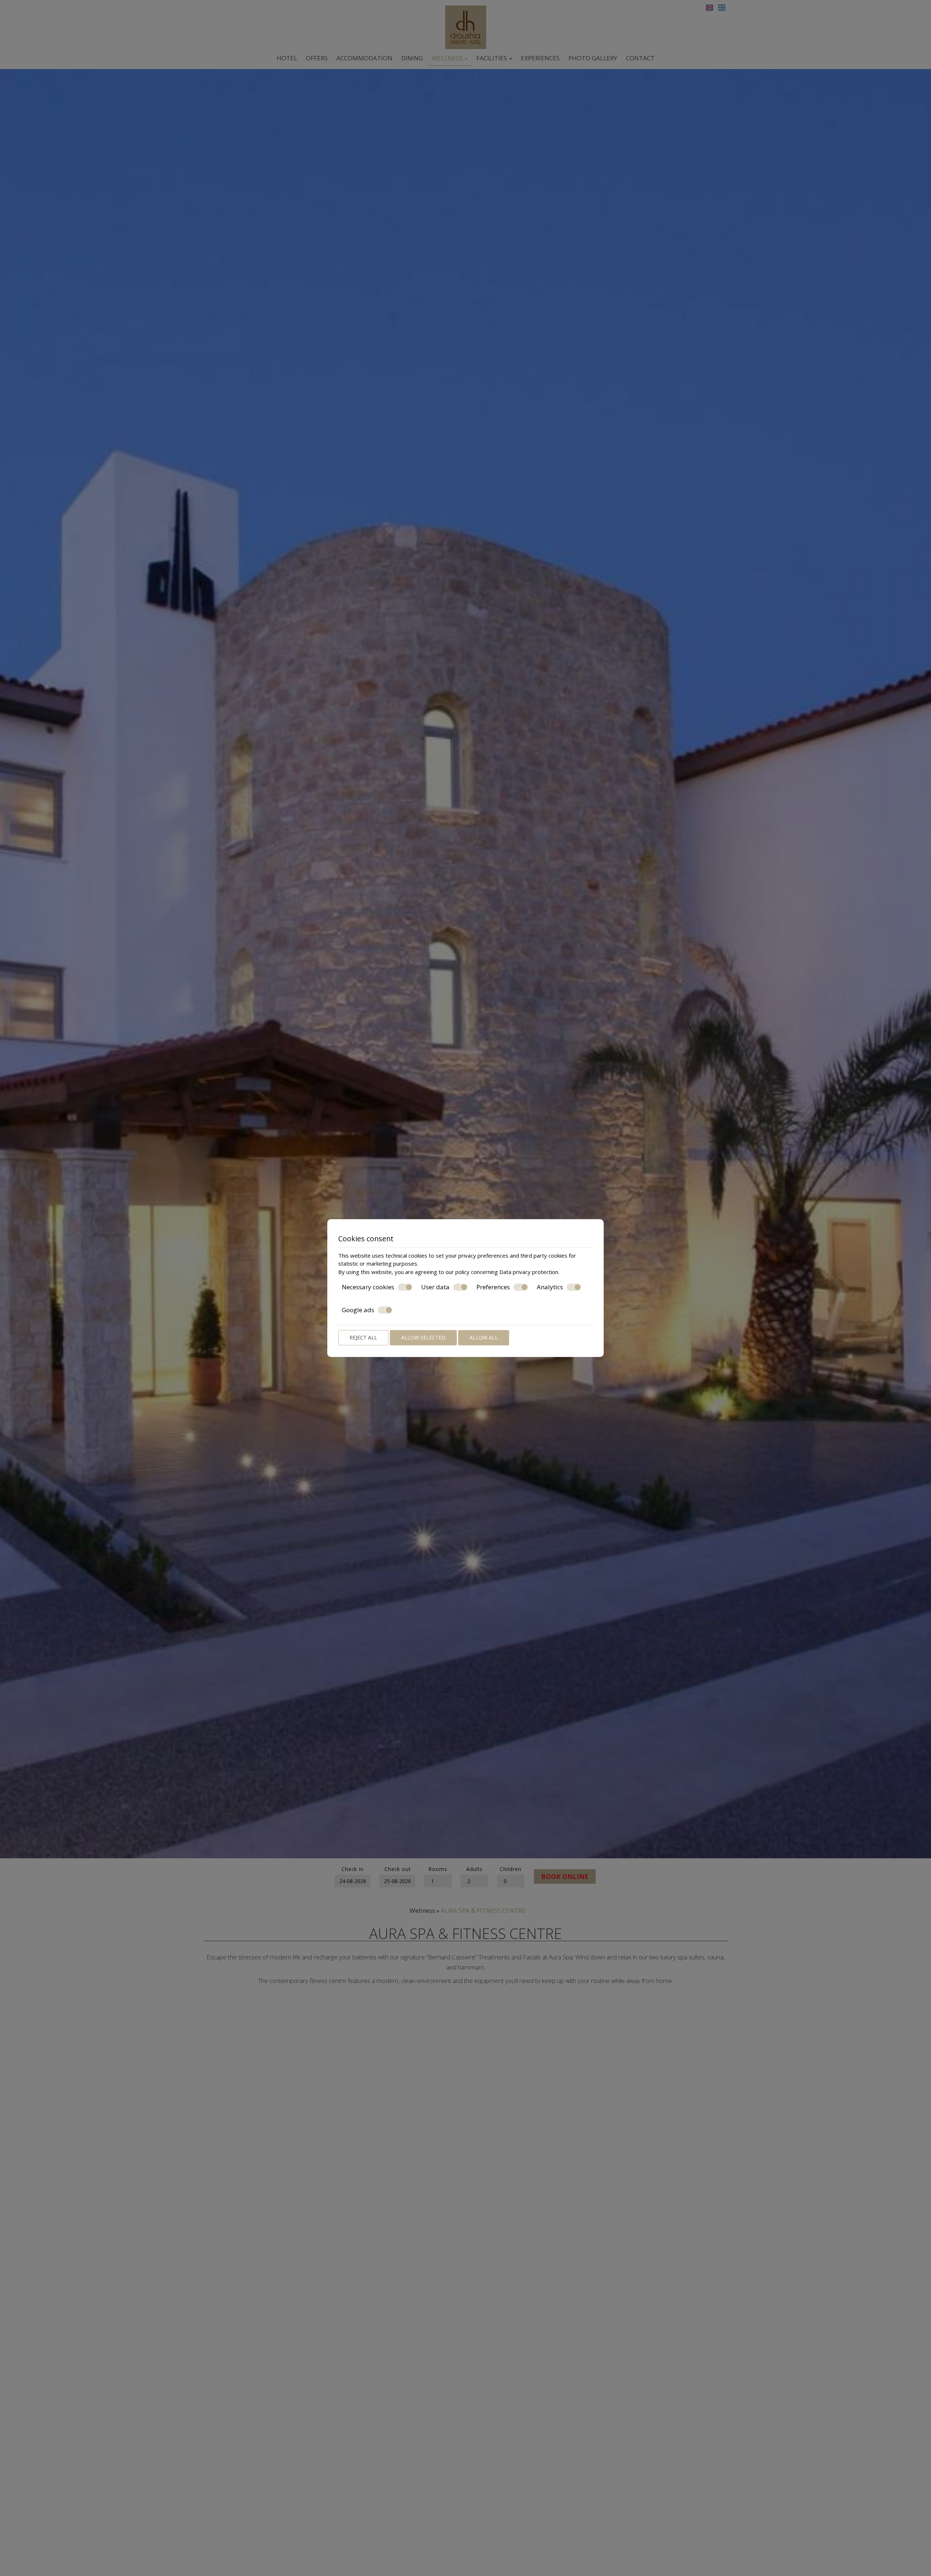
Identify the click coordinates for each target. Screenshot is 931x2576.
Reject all (363, 1337)
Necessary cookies (368, 1287)
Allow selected (423, 1337)
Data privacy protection (529, 1272)
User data (435, 1287)
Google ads (358, 1310)
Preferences (493, 1287)
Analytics (550, 1287)
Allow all (484, 1337)
